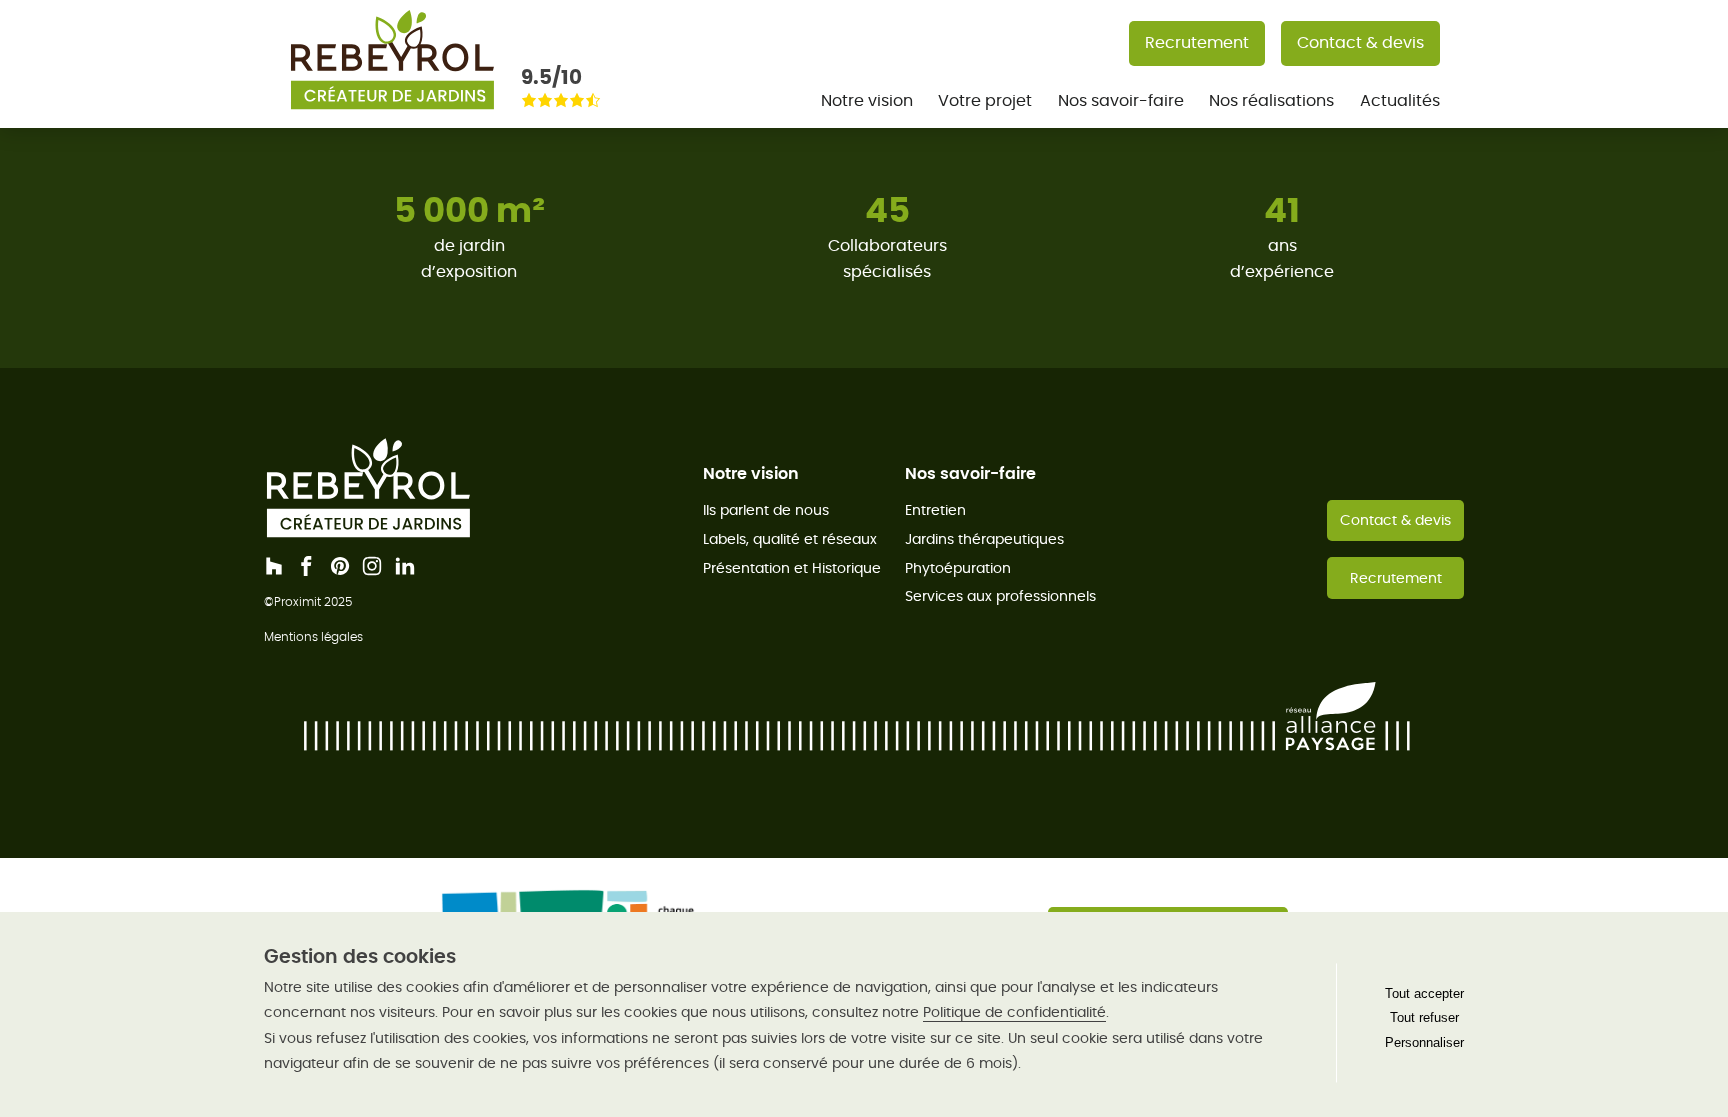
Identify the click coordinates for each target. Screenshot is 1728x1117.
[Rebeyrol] (392, 115)
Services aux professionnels (1000, 596)
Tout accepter (1424, 993)
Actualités (1400, 100)
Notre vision (867, 100)
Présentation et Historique (792, 568)
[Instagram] (372, 566)
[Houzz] (274, 566)
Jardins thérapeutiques (984, 539)
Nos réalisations (1271, 100)
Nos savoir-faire (1121, 100)
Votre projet (985, 100)
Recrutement (1197, 42)
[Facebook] (307, 566)
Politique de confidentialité (1014, 1012)
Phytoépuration (958, 568)
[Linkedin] (405, 566)
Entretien (935, 510)
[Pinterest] (340, 566)
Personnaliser (1424, 1042)
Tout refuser (1424, 1017)
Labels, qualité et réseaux (790, 539)
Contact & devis (1360, 42)
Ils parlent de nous (766, 510)
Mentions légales (313, 636)
